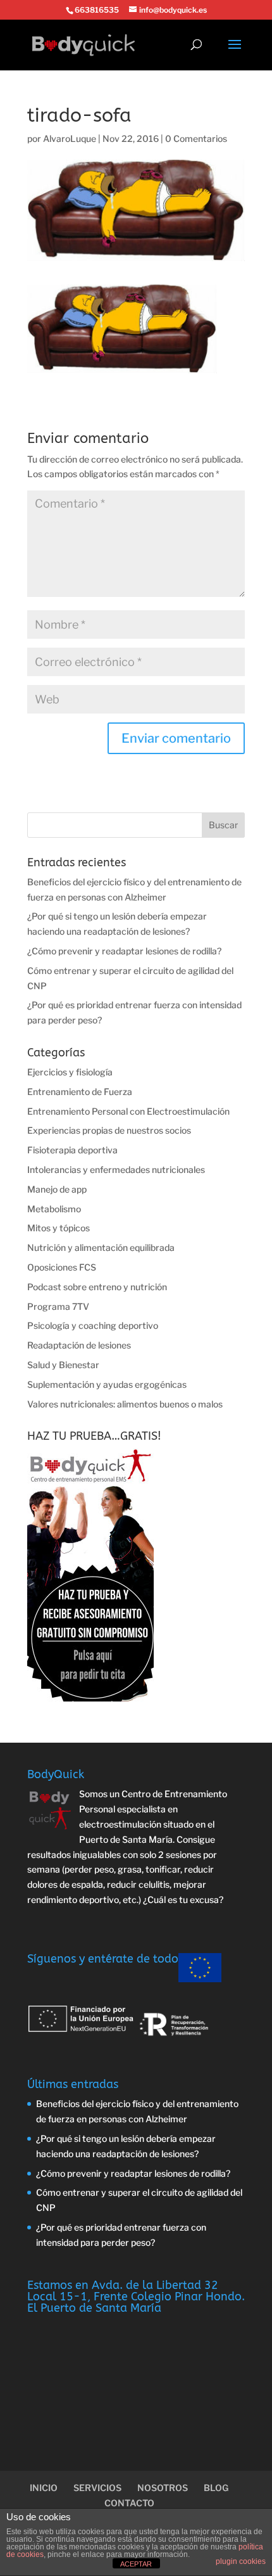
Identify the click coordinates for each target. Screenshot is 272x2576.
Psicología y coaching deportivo (93, 1325)
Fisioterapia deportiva (72, 1150)
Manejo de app (57, 1189)
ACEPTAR (136, 2564)
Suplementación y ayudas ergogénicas (107, 1384)
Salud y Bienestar (63, 1365)
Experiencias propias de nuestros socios (109, 1130)
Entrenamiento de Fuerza (80, 1092)
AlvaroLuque (70, 138)
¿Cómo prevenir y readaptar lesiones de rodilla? (124, 951)
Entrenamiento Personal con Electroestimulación (128, 1111)
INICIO (44, 2488)
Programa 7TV (58, 1306)
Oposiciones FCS (62, 1267)
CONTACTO (129, 2503)
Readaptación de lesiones (79, 1345)
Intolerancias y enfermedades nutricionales (116, 1169)
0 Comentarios (196, 138)
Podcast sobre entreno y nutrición (97, 1287)
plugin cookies (241, 2561)
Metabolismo (54, 1209)
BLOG (216, 2488)
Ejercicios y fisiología (70, 1072)
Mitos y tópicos (59, 1228)
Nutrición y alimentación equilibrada (101, 1247)
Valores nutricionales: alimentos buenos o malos (125, 1404)
